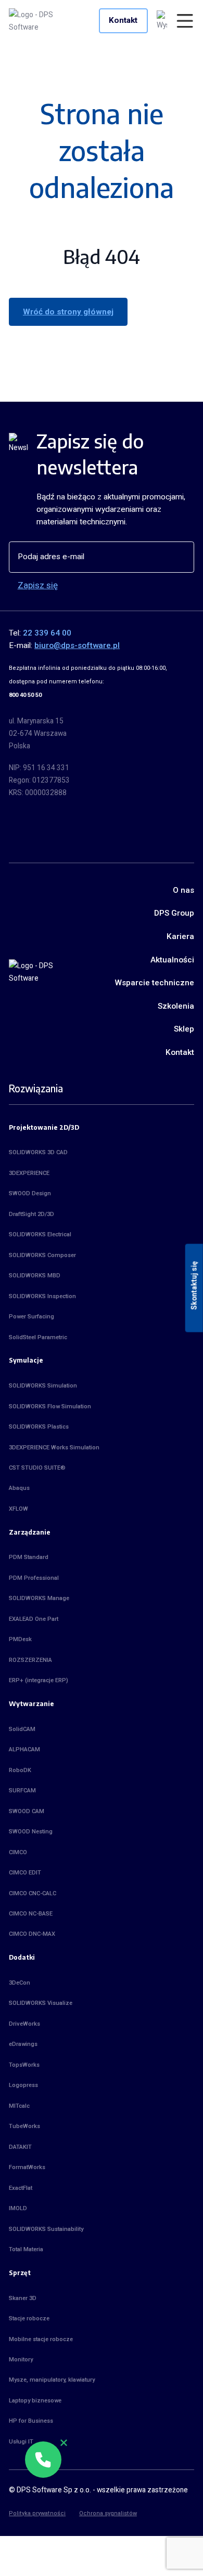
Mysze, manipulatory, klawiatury (52, 2380)
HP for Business (31, 2421)
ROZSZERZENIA (30, 1660)
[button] (43, 2460)
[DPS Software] (41, 21)
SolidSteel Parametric (38, 1337)
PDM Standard (29, 1557)
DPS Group (174, 913)
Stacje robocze (29, 2319)
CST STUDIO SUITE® (37, 1468)
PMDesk (20, 1639)
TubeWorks (24, 2126)
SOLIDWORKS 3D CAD (38, 1152)
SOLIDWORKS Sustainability (46, 2229)
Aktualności (172, 960)
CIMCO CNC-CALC (33, 1893)
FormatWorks (27, 2167)
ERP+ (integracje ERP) (39, 1680)
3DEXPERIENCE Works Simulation (54, 1448)
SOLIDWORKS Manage (39, 1598)
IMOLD (18, 2208)
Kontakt (123, 20)
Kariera (180, 936)
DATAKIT (20, 2147)
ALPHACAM (24, 1749)
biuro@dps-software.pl (77, 645)
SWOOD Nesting (31, 1832)
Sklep (184, 1029)
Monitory (21, 2360)
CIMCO (18, 1852)
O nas (183, 890)
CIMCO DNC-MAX (32, 1934)
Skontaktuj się (194, 1286)
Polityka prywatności (37, 2513)
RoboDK (20, 1770)
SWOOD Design (30, 1193)
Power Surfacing (31, 1317)
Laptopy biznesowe (35, 2401)
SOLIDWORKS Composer (42, 1255)
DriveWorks (24, 2024)
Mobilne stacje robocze (41, 2339)
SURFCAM (22, 1791)
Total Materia (26, 2249)
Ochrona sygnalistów (108, 2513)
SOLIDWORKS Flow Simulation (50, 1406)
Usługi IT (21, 2442)
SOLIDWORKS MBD (35, 1276)
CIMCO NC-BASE (31, 1914)
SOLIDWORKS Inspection (42, 1296)
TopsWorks (24, 2065)
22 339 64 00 (47, 633)
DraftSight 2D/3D (31, 1214)
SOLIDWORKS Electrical (40, 1234)
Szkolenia (176, 1006)
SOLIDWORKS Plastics (39, 1427)
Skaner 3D (23, 2298)
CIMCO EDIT (25, 1873)
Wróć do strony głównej (68, 312)
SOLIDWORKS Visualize (41, 2003)
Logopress (23, 2085)
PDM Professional (34, 1578)
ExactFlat (21, 2188)
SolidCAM (22, 1729)
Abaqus (19, 1488)
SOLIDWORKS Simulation (43, 1386)
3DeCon (20, 1983)
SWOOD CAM (27, 1811)
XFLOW (18, 1509)
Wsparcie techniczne (154, 983)
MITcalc (19, 2106)
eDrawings (23, 2044)
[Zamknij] (64, 2443)
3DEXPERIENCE (29, 1173)
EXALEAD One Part (34, 1619)
